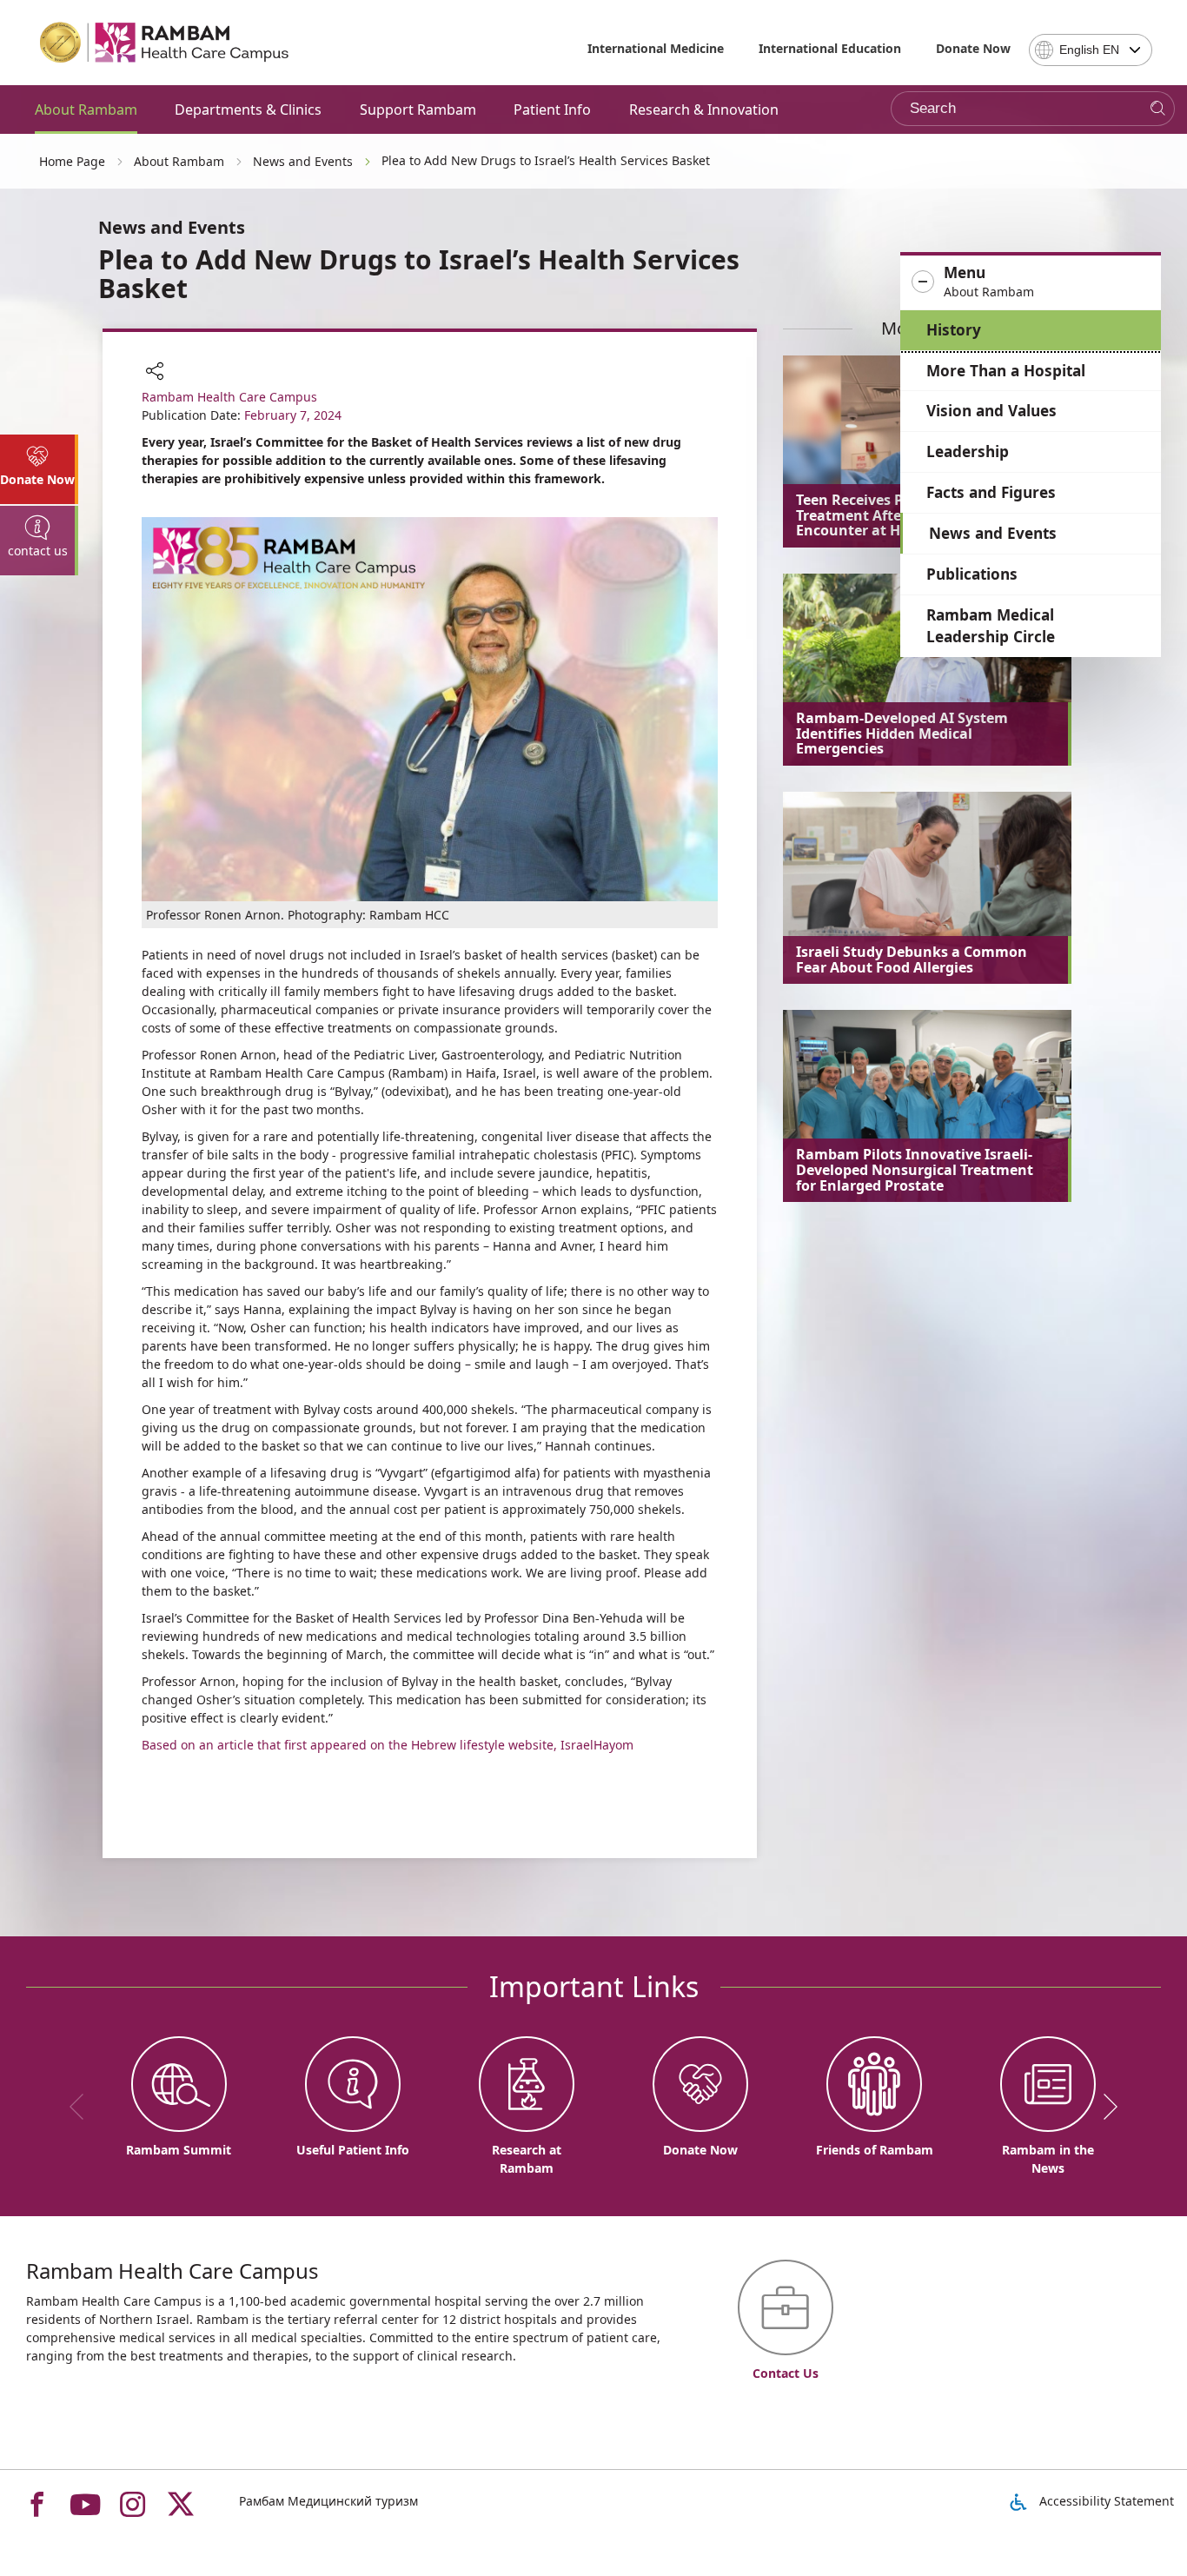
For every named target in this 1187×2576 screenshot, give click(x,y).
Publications (972, 574)
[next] (1104, 2107)
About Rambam (86, 110)
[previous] (83, 2107)
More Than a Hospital (1006, 371)
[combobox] (1091, 50)
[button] (1031, 282)
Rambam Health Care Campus (229, 397)
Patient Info (552, 110)
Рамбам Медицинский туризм (328, 2501)
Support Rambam (418, 110)
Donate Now (973, 48)
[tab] (39, 469)
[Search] (1158, 109)
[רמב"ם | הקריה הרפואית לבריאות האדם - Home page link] (165, 43)
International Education (830, 48)
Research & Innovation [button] (704, 110)
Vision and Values (991, 411)
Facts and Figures (991, 492)
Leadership (968, 451)
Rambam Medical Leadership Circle (991, 626)
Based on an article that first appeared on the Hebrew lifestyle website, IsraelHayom (388, 1745)
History (954, 330)
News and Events (993, 533)
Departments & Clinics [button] (248, 110)
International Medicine (656, 48)
